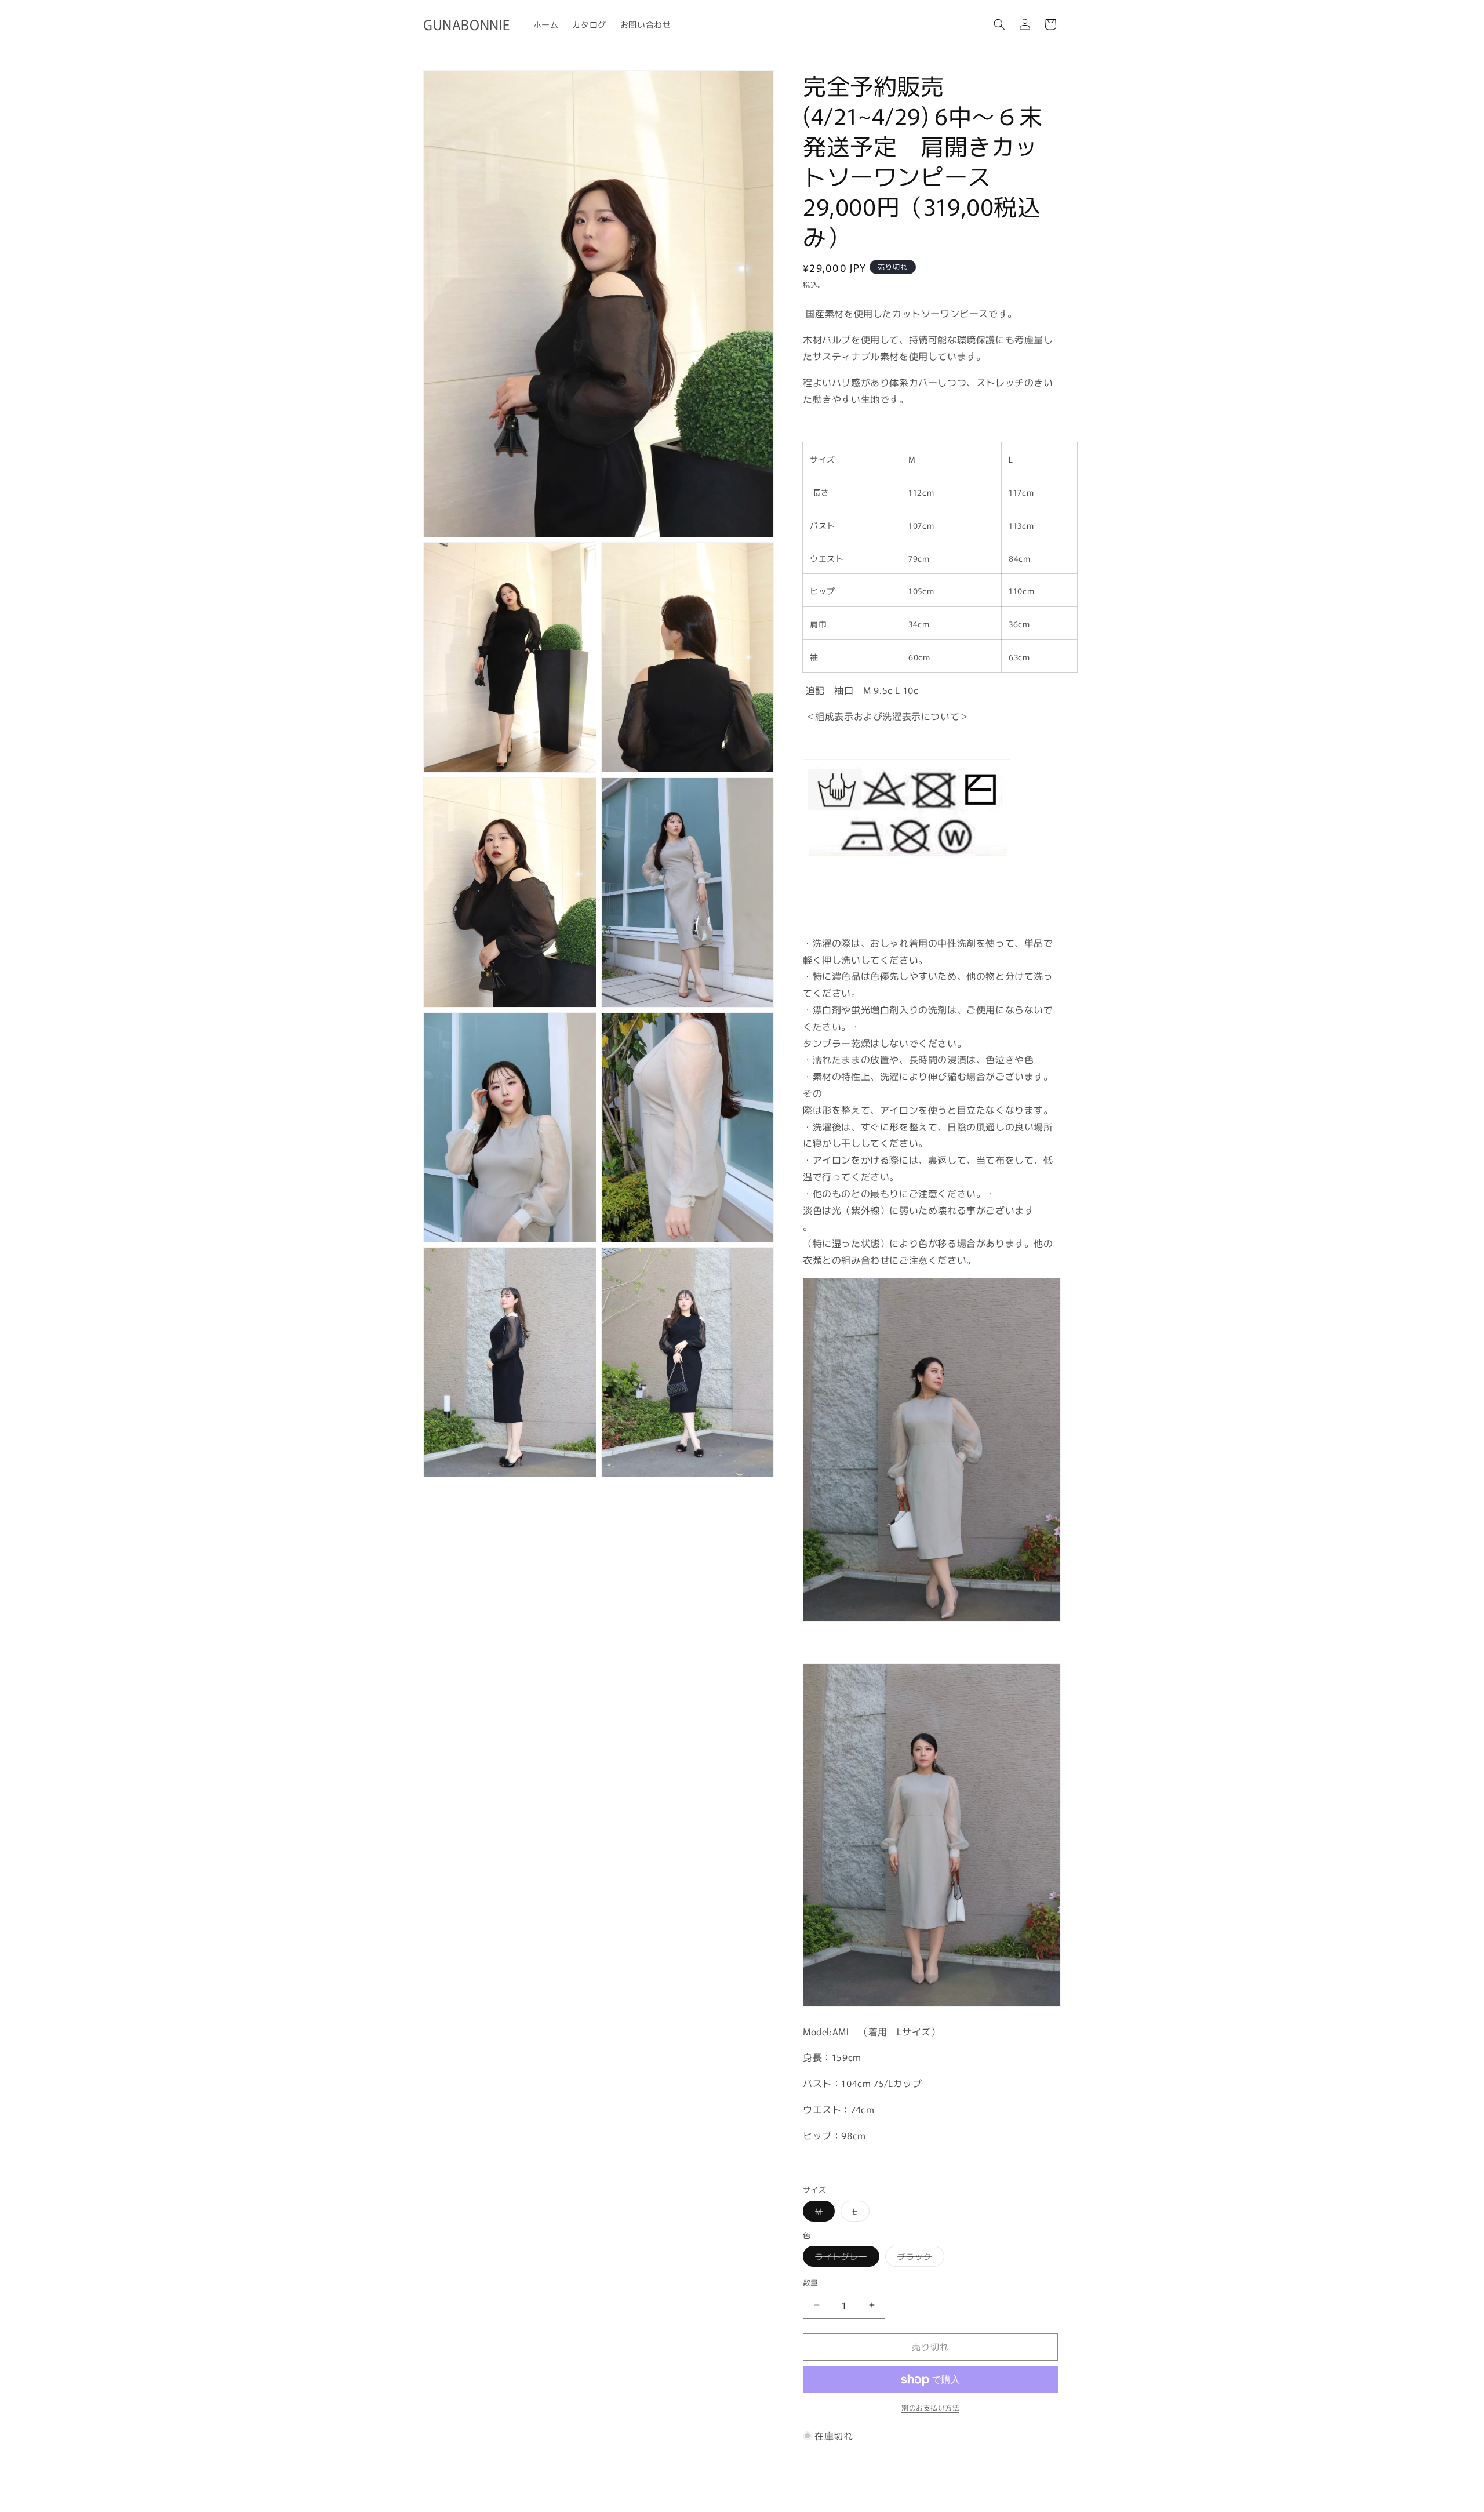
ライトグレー (845, 2258)
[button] (999, 24)
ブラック (919, 2258)
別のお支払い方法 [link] (930, 2407)
